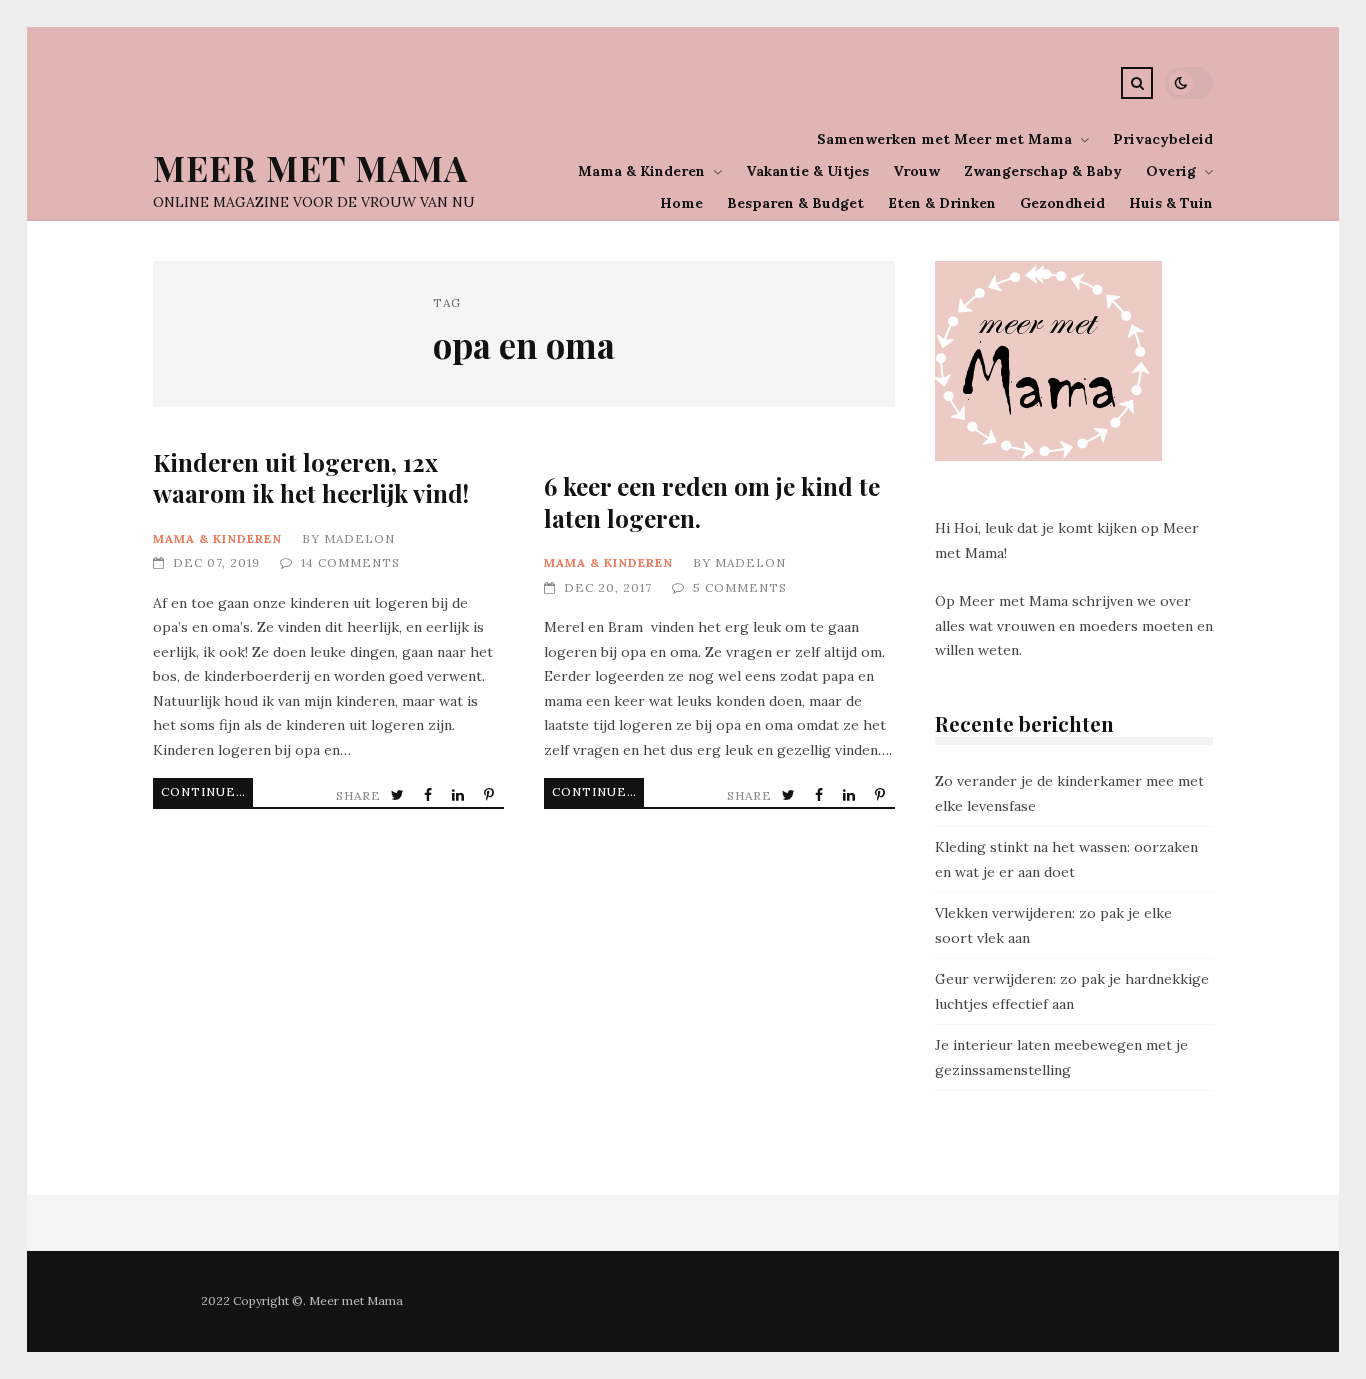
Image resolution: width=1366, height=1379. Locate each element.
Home (681, 203)
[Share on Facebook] (430, 795)
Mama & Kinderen (641, 171)
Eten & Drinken (942, 203)
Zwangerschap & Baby (1043, 171)
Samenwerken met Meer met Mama (944, 139)
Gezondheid (1062, 203)
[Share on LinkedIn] (460, 795)
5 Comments (740, 587)
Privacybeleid (1163, 139)
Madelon (359, 538)
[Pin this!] (491, 795)
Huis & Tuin (1171, 203)
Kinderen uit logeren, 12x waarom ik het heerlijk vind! (311, 477)
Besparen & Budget (795, 203)
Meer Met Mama (310, 167)
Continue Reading (207, 791)
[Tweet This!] (399, 795)
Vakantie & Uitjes (807, 171)
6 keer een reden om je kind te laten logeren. (712, 501)
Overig (1171, 171)
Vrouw (916, 171)
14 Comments (350, 562)
